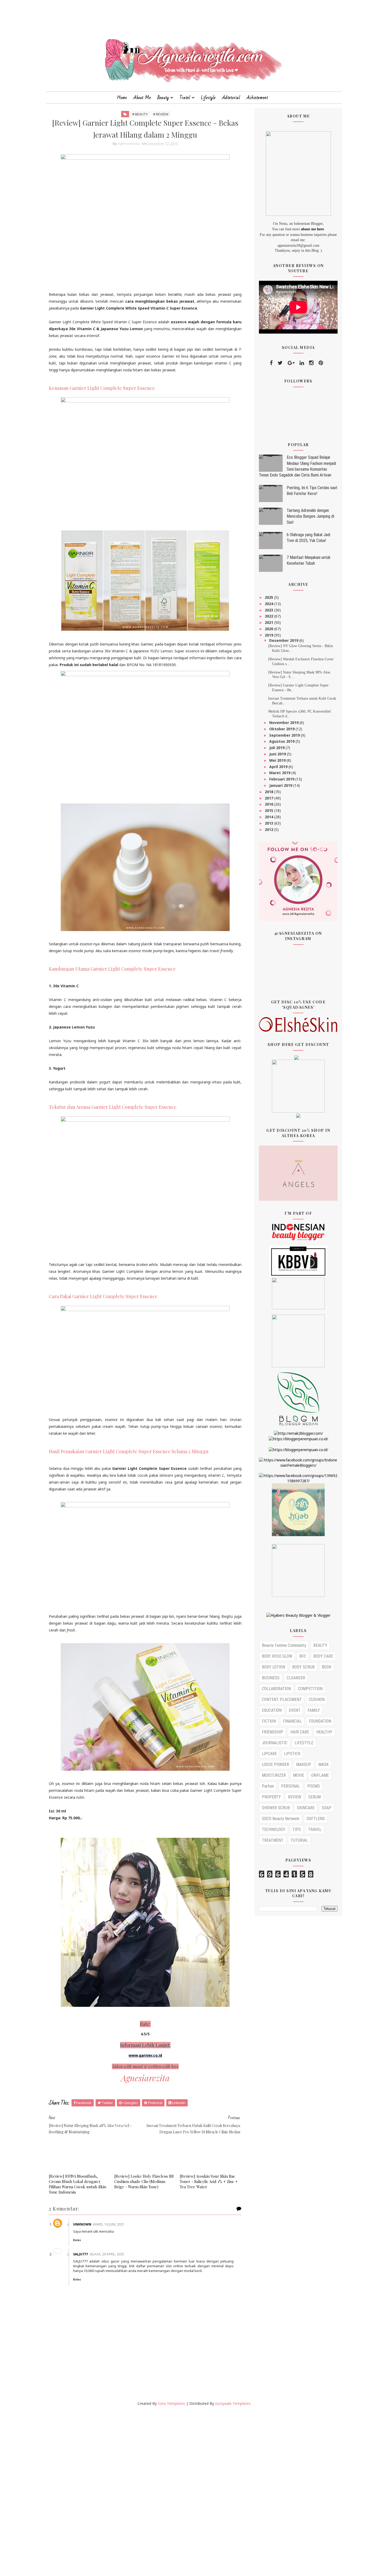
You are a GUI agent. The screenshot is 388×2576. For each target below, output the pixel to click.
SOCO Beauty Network (281, 1819)
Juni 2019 (278, 754)
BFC (303, 1656)
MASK (323, 1764)
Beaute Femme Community (284, 1645)
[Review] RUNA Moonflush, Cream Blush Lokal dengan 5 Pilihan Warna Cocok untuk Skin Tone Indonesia (77, 2184)
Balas (77, 2240)
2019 (269, 635)
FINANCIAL (292, 1721)
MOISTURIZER (274, 1775)
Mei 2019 (278, 760)
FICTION (269, 1721)
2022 (269, 616)
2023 (269, 610)
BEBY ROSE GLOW (277, 1656)
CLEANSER (296, 1678)
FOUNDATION (320, 1721)
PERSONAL (291, 1786)
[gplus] (291, 363)
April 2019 (279, 767)
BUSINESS (271, 1678)
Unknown (82, 2224)
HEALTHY (324, 1732)
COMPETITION (310, 1689)
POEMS (314, 1786)
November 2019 (284, 723)
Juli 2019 (277, 748)
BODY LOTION (273, 1667)
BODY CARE (323, 1656)
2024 (269, 604)
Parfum (268, 1786)
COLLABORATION (276, 1689)
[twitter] (280, 363)
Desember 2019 (284, 640)
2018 (269, 792)
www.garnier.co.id (145, 2055)
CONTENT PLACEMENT (282, 1700)
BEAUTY (320, 1645)
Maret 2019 (280, 773)
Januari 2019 (281, 785)
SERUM (314, 1797)
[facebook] (271, 363)
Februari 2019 (282, 779)
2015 (269, 810)
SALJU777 (81, 2254)
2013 (269, 823)
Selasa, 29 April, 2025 (107, 2254)
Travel (185, 98)
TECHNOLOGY (274, 1829)
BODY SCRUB (303, 1667)
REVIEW (295, 1797)
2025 (269, 597)
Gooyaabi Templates (233, 2403)
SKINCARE (306, 1808)
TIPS (297, 1829)
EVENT (295, 1710)
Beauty (163, 98)
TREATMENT (273, 1840)
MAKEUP (304, 1764)
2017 (269, 798)
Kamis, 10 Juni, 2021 (109, 2224)
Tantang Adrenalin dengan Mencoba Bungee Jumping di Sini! (310, 516)
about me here (312, 229)
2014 (269, 817)
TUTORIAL (299, 1840)
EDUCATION (272, 1710)
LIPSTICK (292, 1754)
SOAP (327, 1808)
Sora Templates (171, 2403)
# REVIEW (161, 114)
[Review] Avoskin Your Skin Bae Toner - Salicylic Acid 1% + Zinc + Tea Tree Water (209, 2182)
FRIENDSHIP (273, 1732)
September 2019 (285, 735)
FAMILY (314, 1710)
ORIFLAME (320, 1775)
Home (122, 98)
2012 (269, 829)
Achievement (257, 98)
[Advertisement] (158, 2491)
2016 (269, 804)
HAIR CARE (300, 1732)
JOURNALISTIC (275, 1743)
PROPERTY (271, 1797)
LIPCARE (269, 1754)
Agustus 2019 (282, 741)
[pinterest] (321, 363)
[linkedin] (302, 363)
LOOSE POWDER (275, 1764)
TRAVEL (315, 1829)
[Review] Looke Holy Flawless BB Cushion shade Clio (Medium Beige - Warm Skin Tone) (144, 2182)
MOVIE (299, 1775)
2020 (269, 629)
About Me (142, 98)
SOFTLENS (316, 1819)
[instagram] (311, 363)
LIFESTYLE (304, 1743)
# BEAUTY (140, 114)
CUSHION (317, 1700)
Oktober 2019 (282, 729)
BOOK (327, 1667)
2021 (269, 622)
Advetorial (231, 98)
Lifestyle (208, 98)
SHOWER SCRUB (276, 1808)
